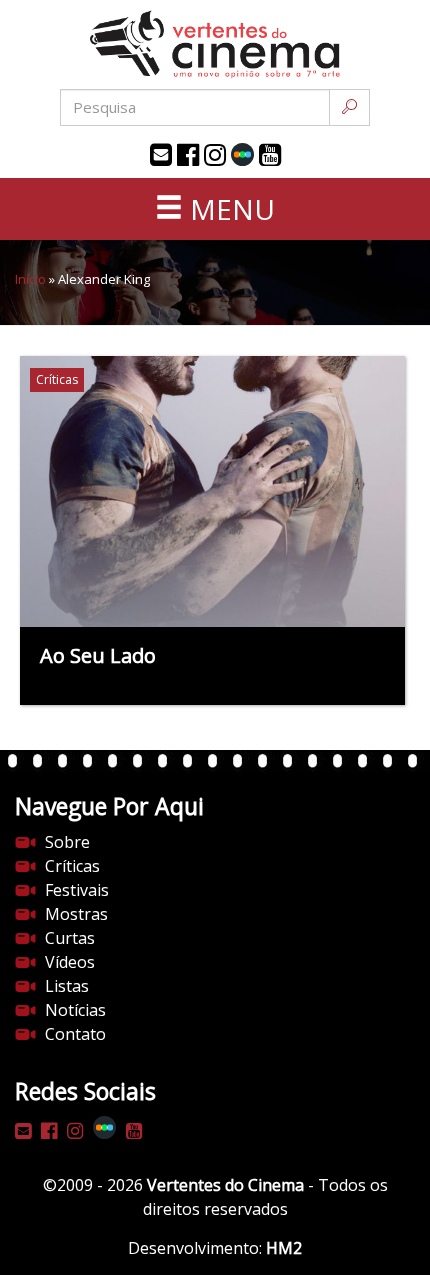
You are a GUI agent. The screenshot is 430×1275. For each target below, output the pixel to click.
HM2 (284, 1248)
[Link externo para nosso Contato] (161, 155)
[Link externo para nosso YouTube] (270, 155)
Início (30, 279)
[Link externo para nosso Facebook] (188, 155)
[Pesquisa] (349, 107)
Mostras (76, 914)
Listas (67, 986)
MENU (229, 209)
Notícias (75, 1010)
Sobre (67, 842)
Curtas (70, 938)
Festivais (77, 890)
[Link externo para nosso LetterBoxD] (242, 154)
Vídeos (70, 962)
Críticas (72, 866)
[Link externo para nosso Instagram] (215, 155)
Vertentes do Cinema (225, 1185)
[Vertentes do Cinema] (215, 44)
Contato (75, 1034)
